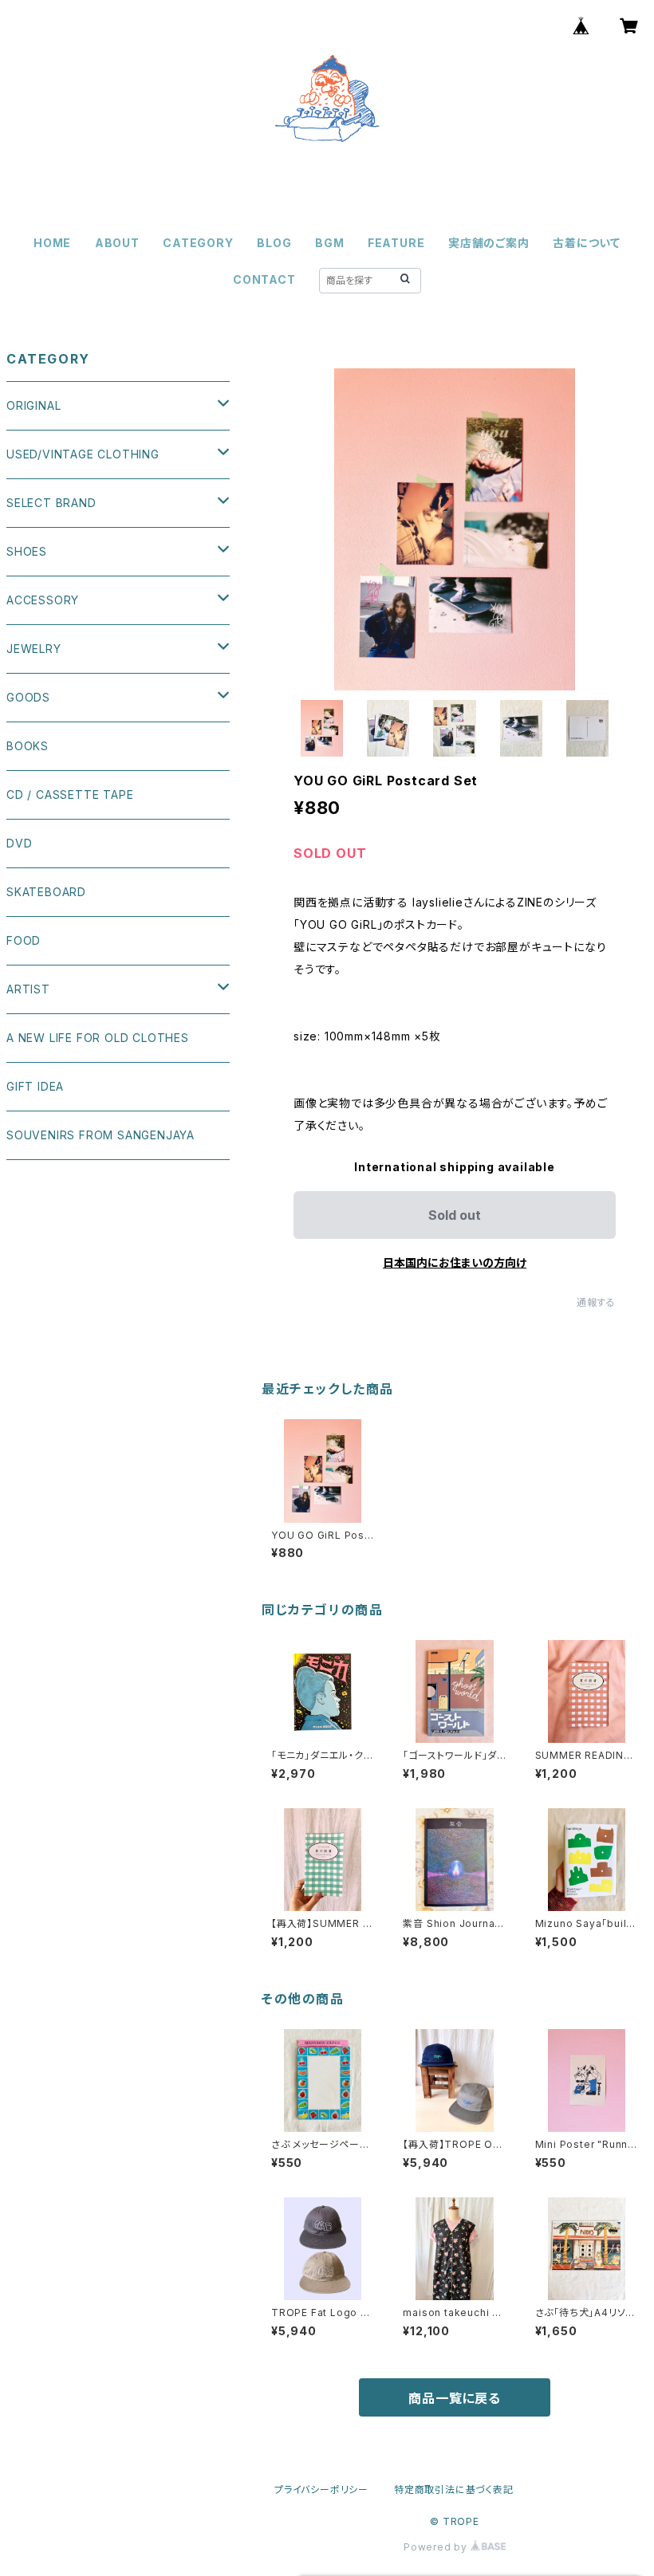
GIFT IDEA (35, 1086)
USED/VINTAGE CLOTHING (83, 454)
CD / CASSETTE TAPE (70, 794)
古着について (587, 243)
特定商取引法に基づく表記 (454, 2489)
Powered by (437, 2547)
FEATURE (396, 243)
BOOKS (28, 746)
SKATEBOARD (46, 892)
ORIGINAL (33, 405)
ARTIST (28, 989)
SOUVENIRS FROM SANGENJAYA (100, 1135)
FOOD (24, 940)
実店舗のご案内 (489, 243)
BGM (329, 243)
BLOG (274, 243)
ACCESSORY (43, 600)
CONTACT (264, 279)
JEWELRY (34, 649)
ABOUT (117, 243)
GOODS (28, 697)
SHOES (27, 551)
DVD (19, 843)
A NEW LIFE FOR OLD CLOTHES (98, 1038)
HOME (52, 243)
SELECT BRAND (51, 503)
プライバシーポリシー (321, 2489)
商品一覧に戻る (455, 2398)
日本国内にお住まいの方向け (455, 1262)
